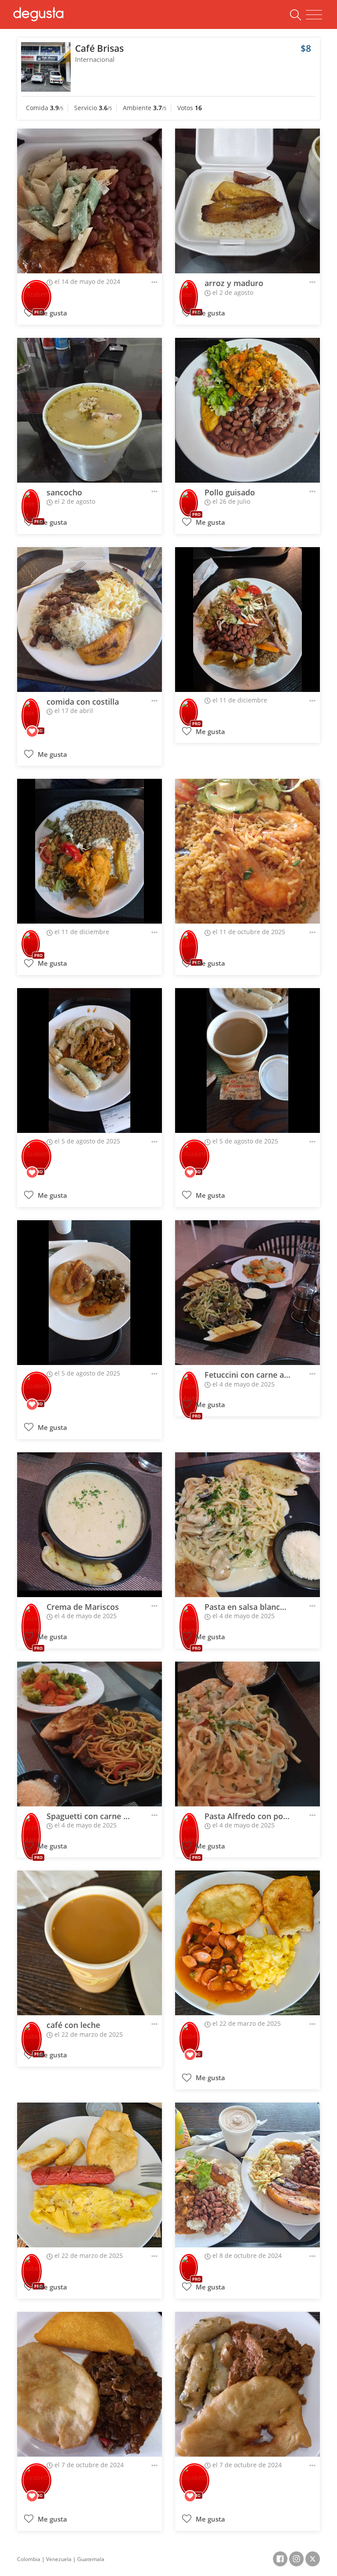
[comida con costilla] (90, 620)
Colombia (29, 2559)
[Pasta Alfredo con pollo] (247, 1734)
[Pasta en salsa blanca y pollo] (247, 1525)
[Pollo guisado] (247, 410)
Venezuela (59, 2559)
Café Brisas (99, 48)
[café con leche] (90, 1943)
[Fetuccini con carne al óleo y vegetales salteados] (247, 1293)
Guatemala (91, 2559)
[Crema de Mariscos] (90, 1525)
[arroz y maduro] (247, 201)
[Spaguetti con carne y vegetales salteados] (90, 1734)
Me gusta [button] (52, 313)
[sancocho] (90, 410)
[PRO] (36, 291)
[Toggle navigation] (314, 15)
